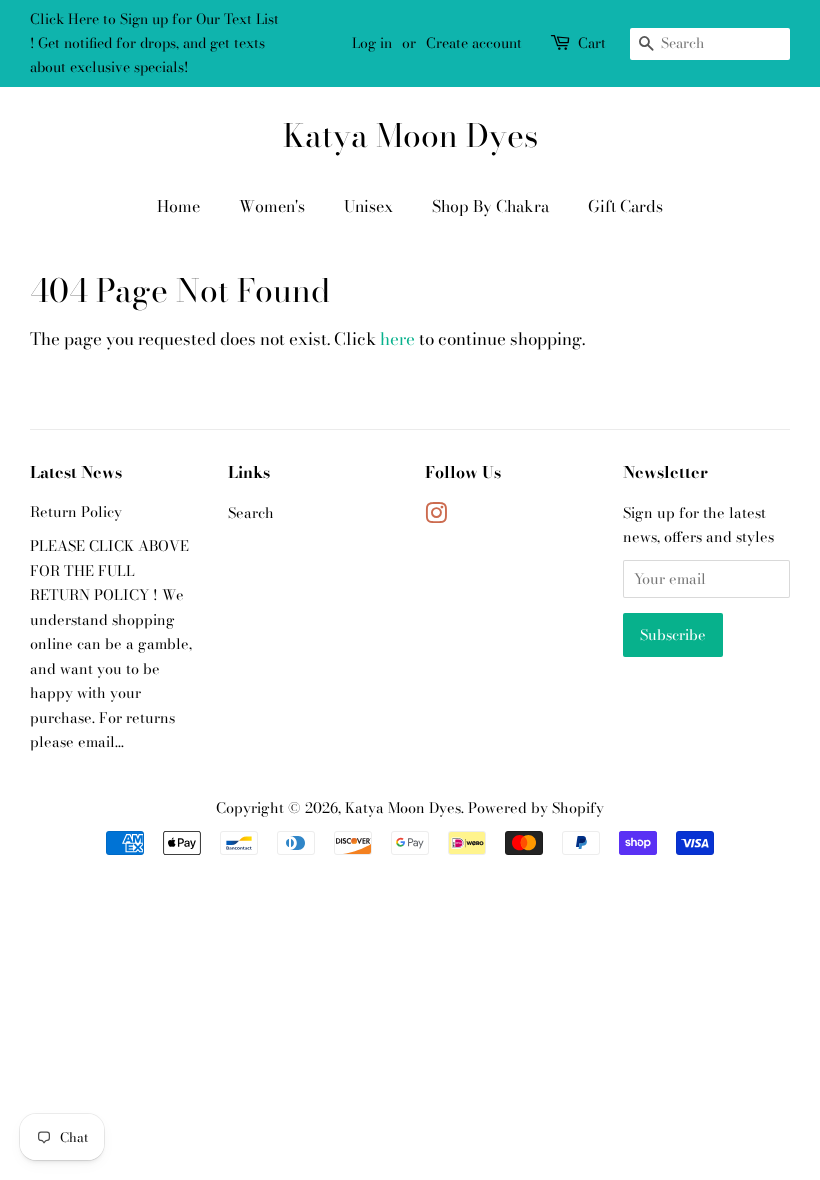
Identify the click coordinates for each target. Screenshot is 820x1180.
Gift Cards (625, 206)
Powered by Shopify (536, 808)
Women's (272, 206)
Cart (592, 43)
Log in (372, 43)
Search (251, 513)
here (397, 339)
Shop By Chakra (490, 206)
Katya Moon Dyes (410, 136)
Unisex (368, 206)
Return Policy (76, 512)
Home (178, 206)
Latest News (76, 472)
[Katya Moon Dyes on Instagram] (436, 517)
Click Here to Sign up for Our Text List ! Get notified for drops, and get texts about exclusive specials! (154, 43)
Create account (474, 43)
